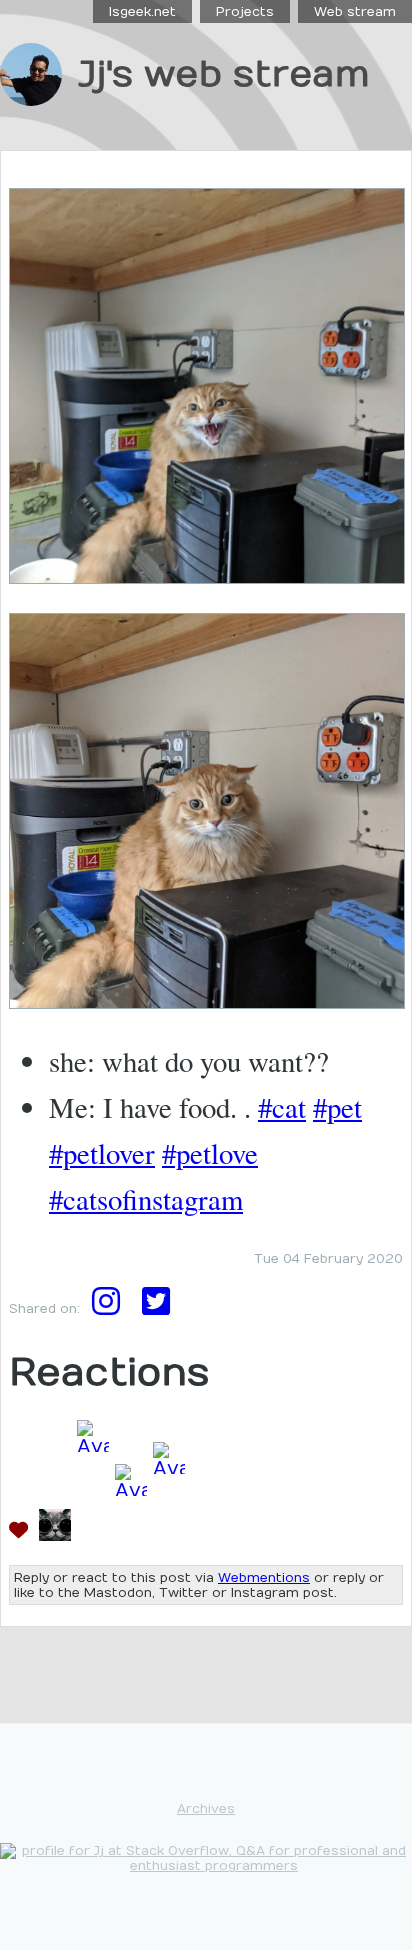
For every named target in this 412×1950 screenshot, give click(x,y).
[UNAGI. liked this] (131, 1535)
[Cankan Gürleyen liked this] (169, 1535)
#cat (282, 1107)
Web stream (355, 11)
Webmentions (264, 1577)
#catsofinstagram (146, 1199)
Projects (245, 11)
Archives (206, 1808)
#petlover (102, 1153)
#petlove (210, 1153)
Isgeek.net (142, 11)
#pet (337, 1107)
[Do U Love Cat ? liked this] (55, 1535)
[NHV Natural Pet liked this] (93, 1535)
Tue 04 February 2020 (328, 1258)
